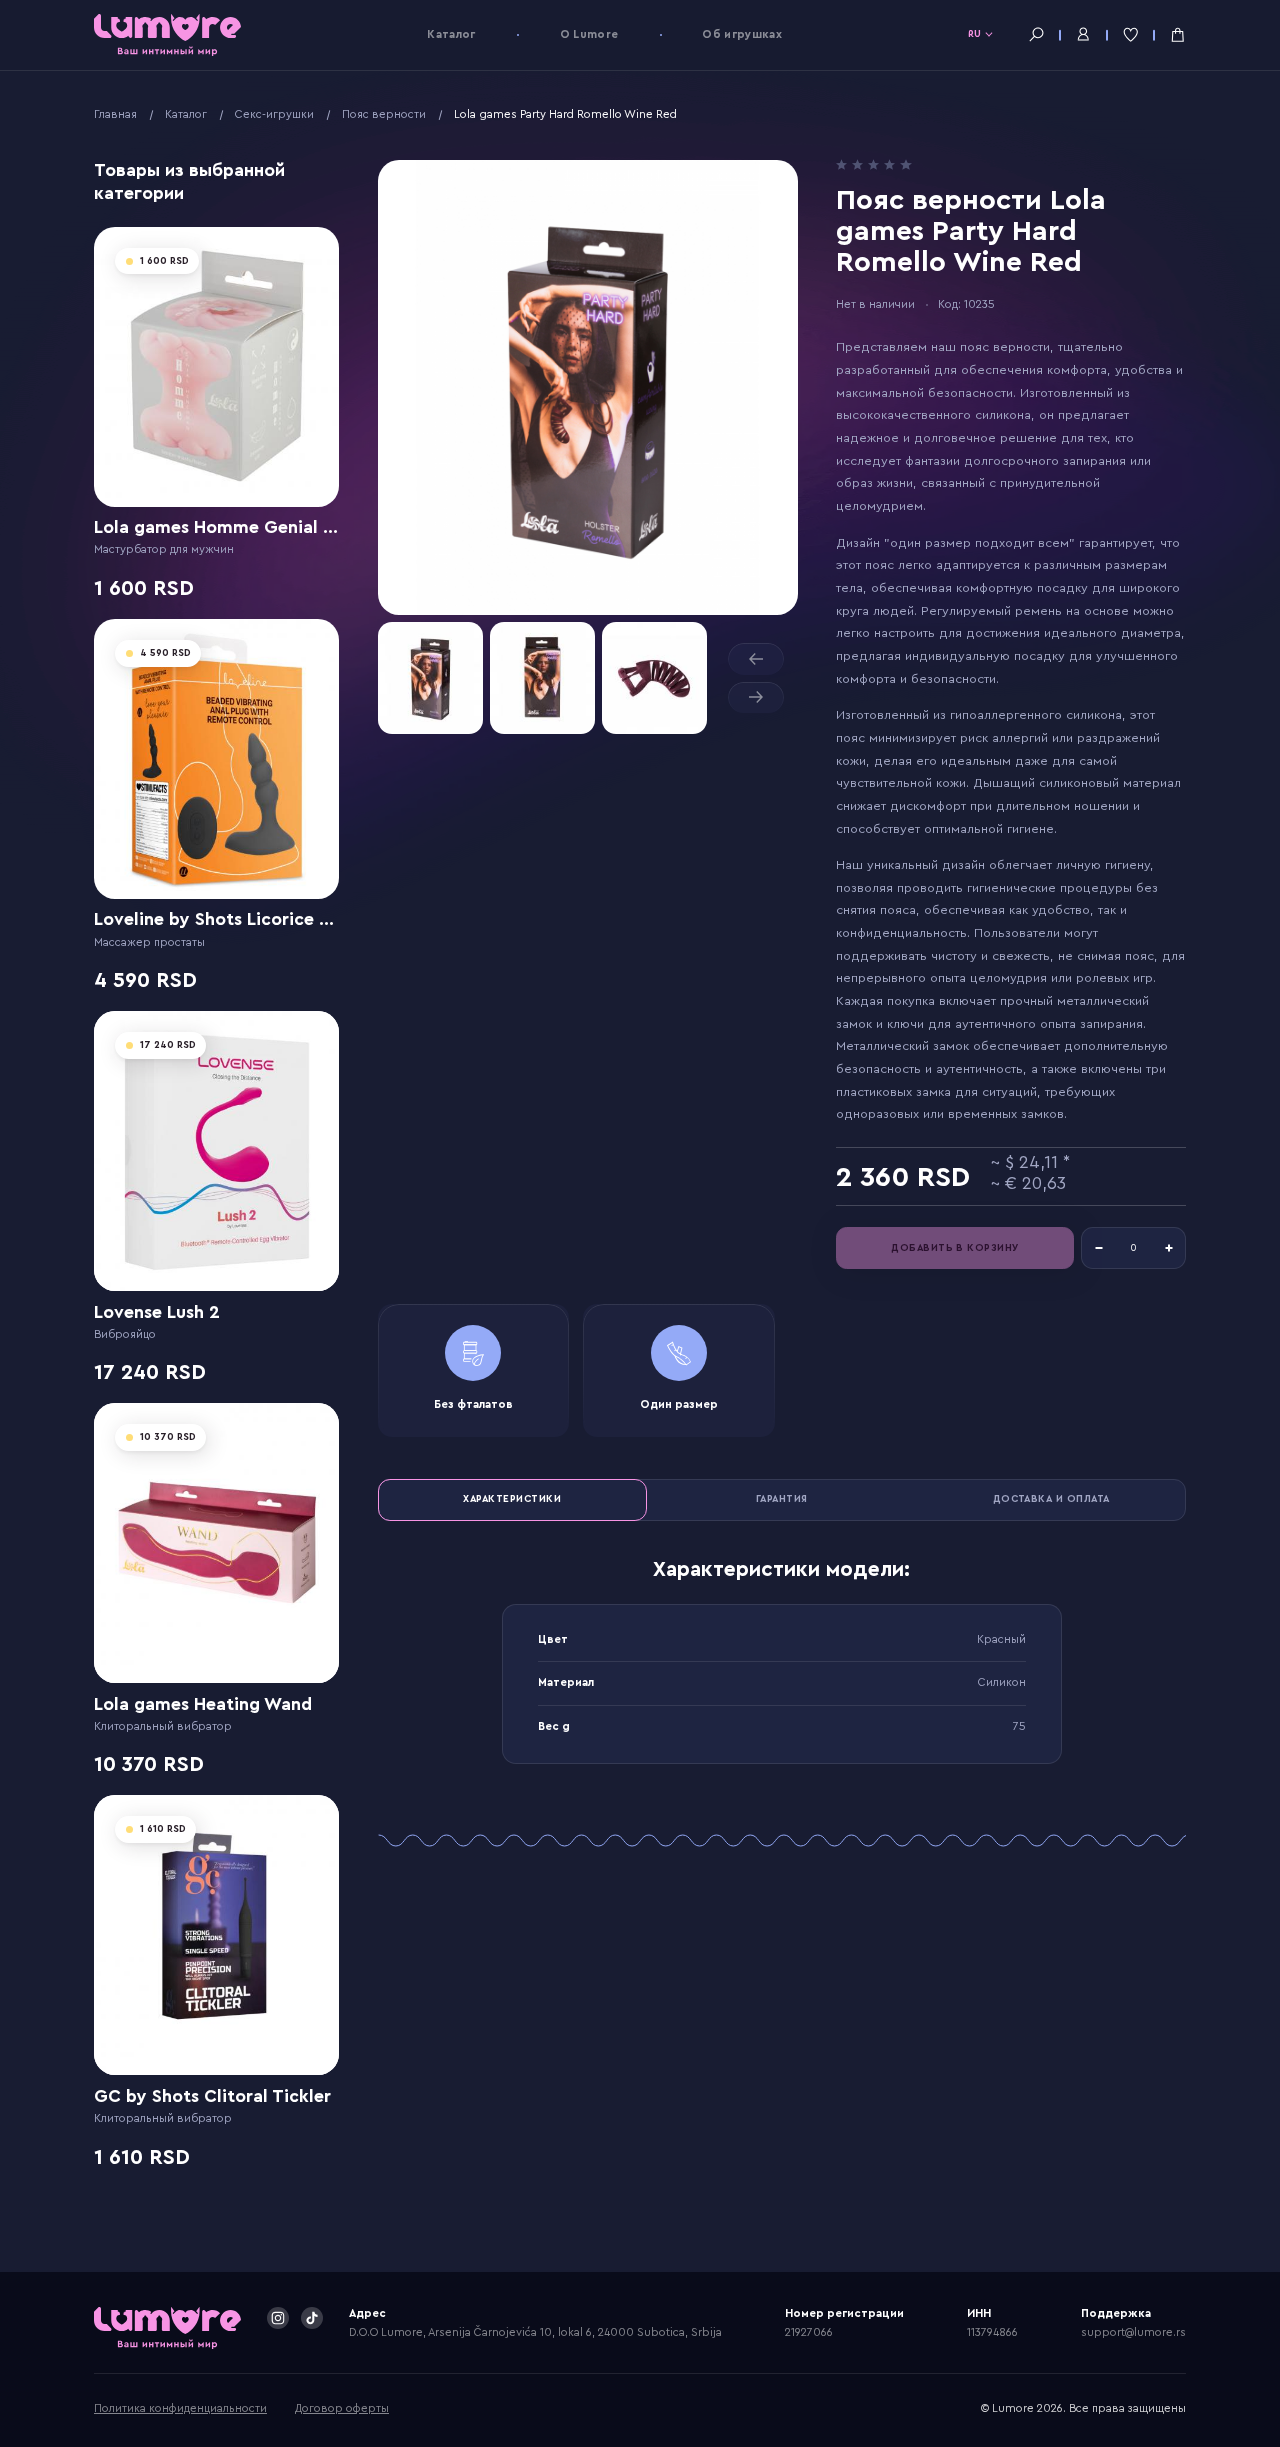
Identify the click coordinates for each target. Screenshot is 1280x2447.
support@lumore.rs (1133, 2332)
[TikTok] (312, 2318)
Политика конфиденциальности (180, 2408)
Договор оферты (342, 2408)
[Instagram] (278, 2318)
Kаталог (451, 34)
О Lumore (589, 34)
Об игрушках (742, 34)
